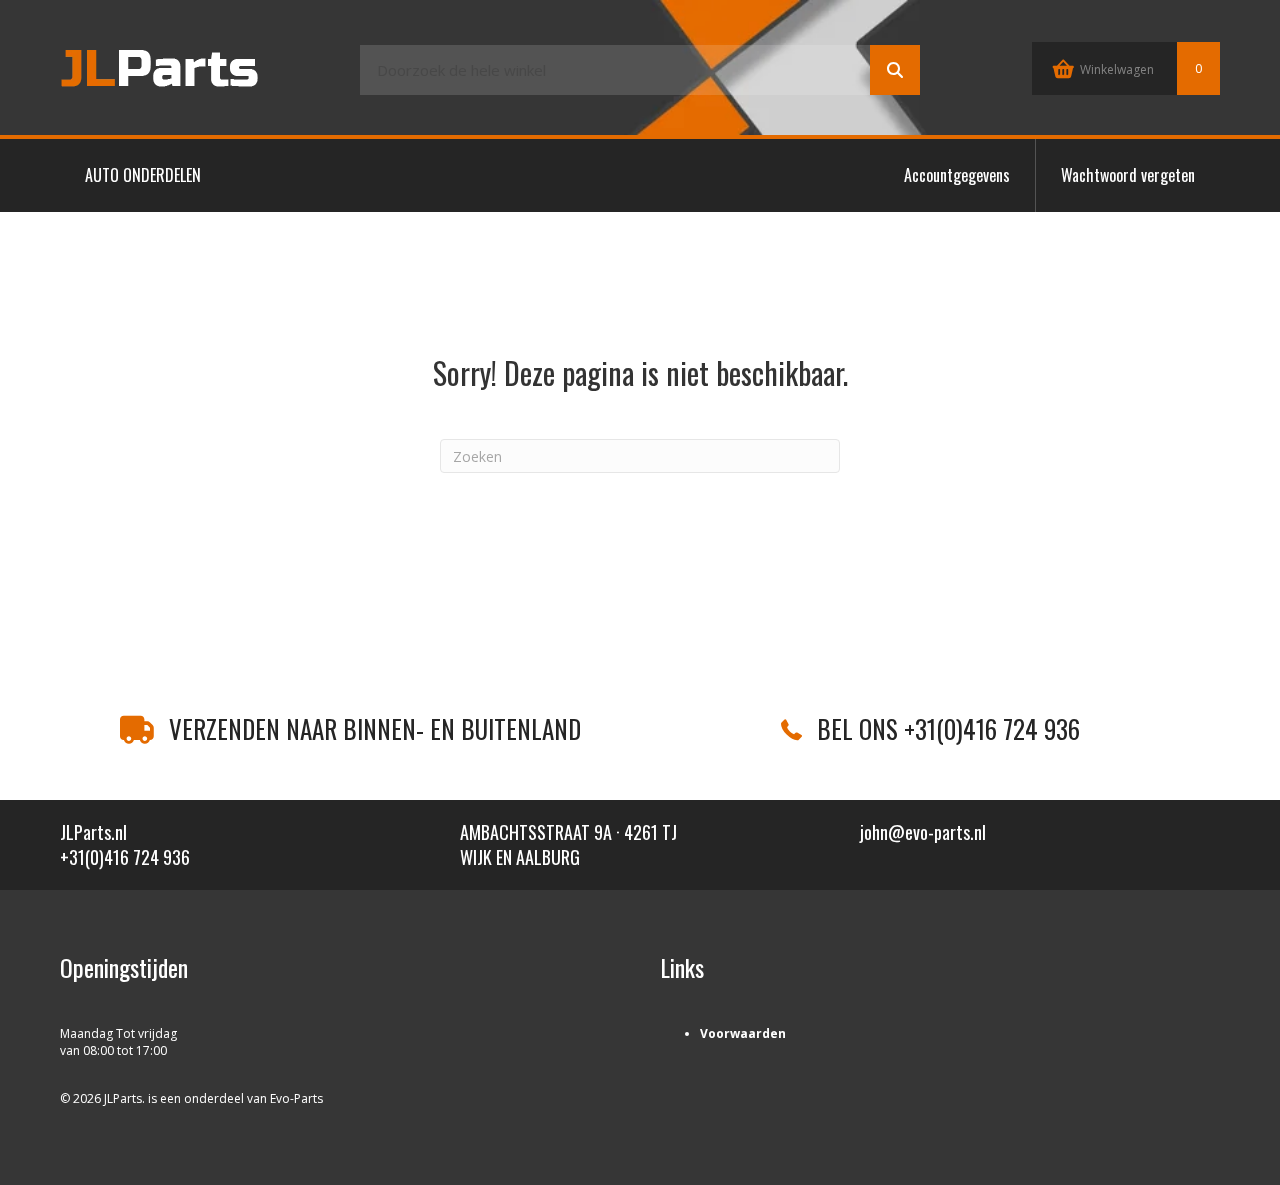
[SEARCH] (895, 70)
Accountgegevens (957, 175)
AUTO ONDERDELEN (143, 175)
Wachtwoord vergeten (1128, 175)
